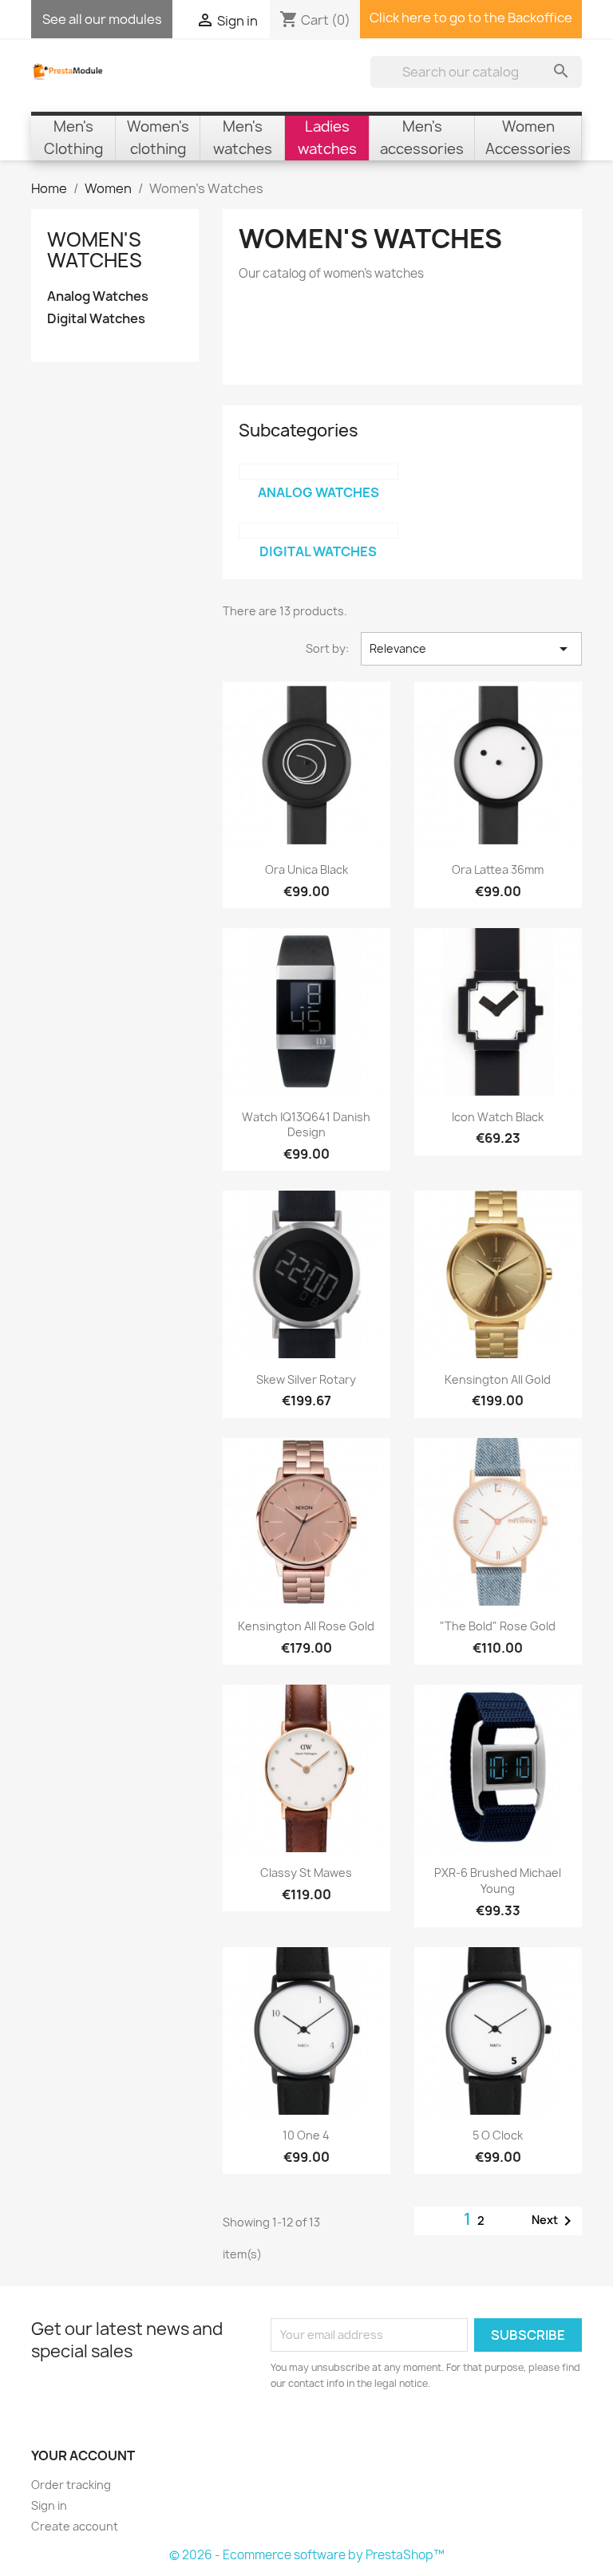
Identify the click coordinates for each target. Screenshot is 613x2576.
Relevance (471, 649)
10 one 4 (306, 2135)
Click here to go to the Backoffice (471, 18)
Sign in (49, 2505)
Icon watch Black (498, 1117)
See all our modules (102, 19)
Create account (75, 2526)
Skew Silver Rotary (306, 1379)
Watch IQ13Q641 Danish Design (306, 1125)
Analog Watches (98, 296)
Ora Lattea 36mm (498, 869)
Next (554, 2221)
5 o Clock (498, 2135)
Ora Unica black (306, 869)
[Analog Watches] (318, 472)
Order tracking (71, 2485)
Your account (83, 2455)
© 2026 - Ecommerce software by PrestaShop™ (307, 2555)
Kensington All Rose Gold (306, 1626)
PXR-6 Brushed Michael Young (498, 1881)
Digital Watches (96, 319)
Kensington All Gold (498, 1379)
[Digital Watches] (318, 531)
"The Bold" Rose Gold (498, 1626)
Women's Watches (95, 250)
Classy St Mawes (306, 1873)
